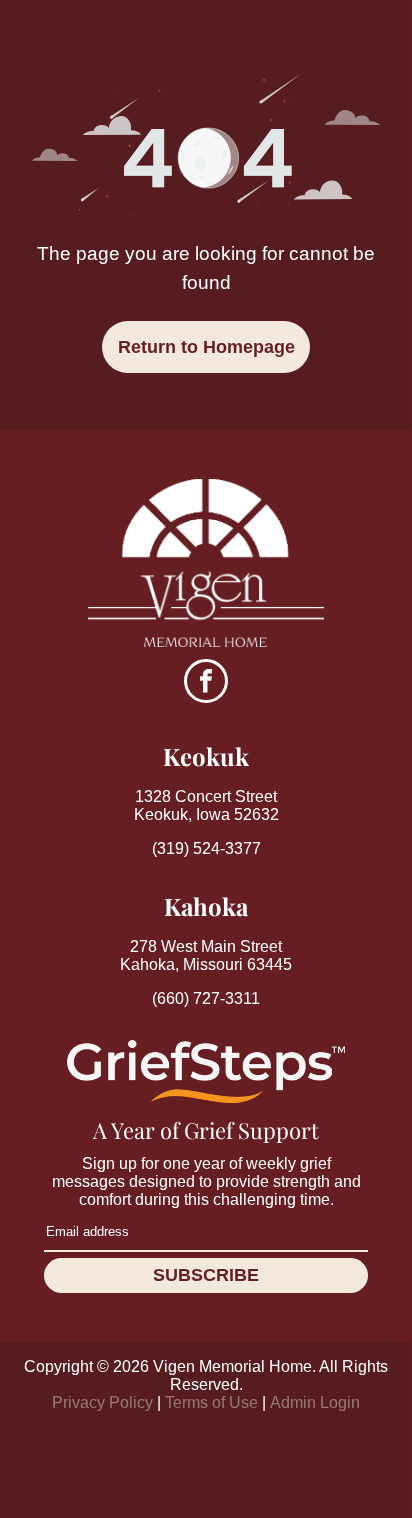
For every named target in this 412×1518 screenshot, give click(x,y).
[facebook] (206, 683)
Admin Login (315, 1402)
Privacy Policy (102, 1402)
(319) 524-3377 (206, 848)
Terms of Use (211, 1402)
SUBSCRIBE (206, 1275)
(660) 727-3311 (206, 998)
